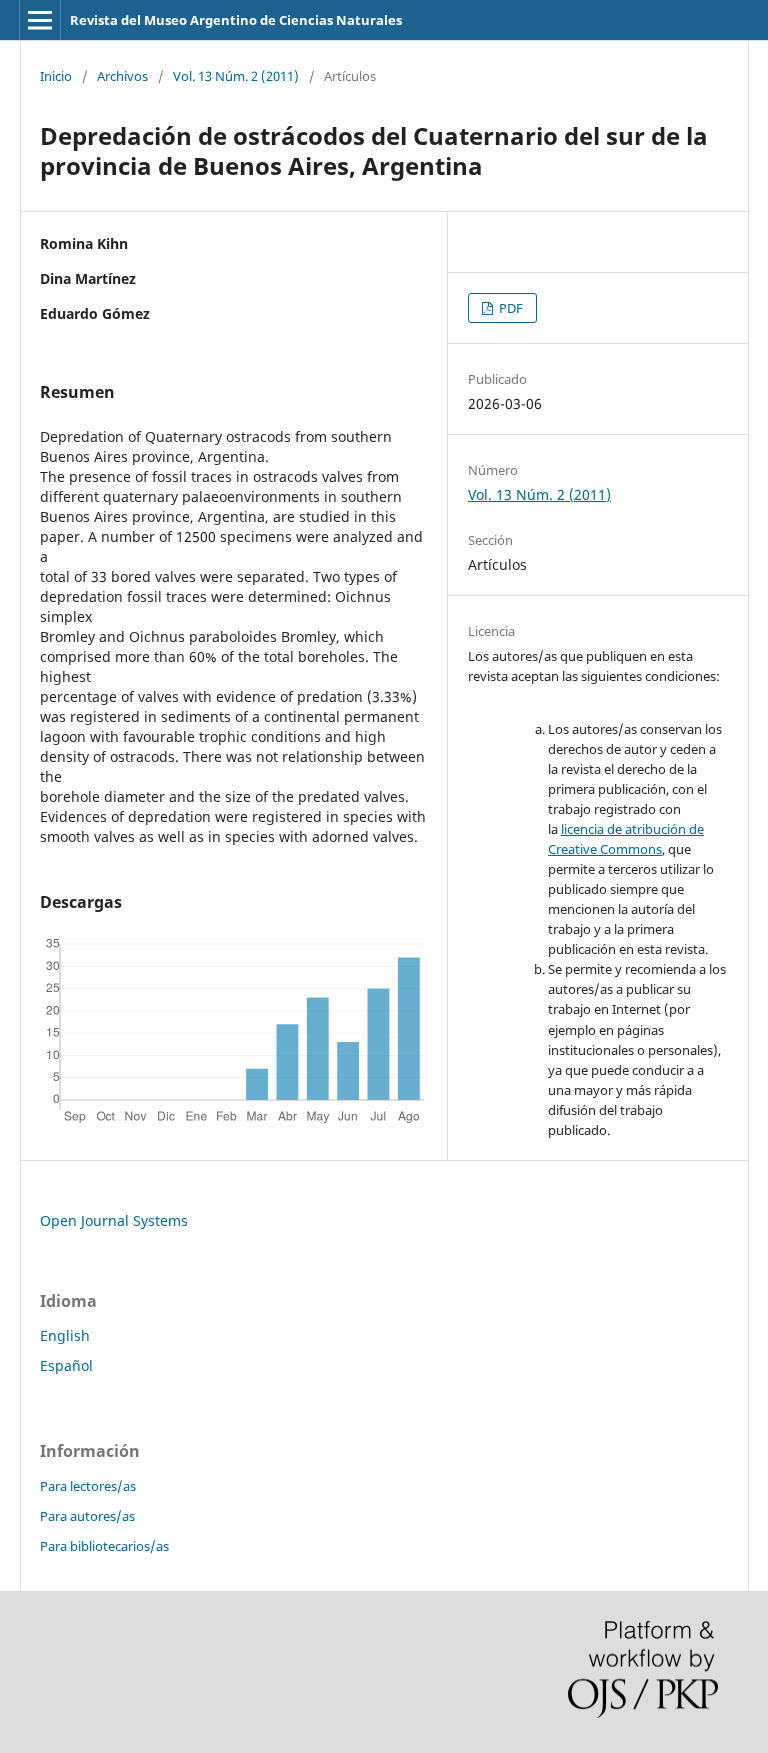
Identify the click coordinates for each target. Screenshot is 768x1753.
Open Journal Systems (114, 1220)
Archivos (122, 76)
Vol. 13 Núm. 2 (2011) (236, 76)
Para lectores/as (88, 1486)
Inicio (56, 76)
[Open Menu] (40, 20)
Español (66, 1365)
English (65, 1335)
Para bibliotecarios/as (104, 1546)
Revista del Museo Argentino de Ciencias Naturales (236, 20)
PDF (509, 308)
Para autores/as (87, 1516)
